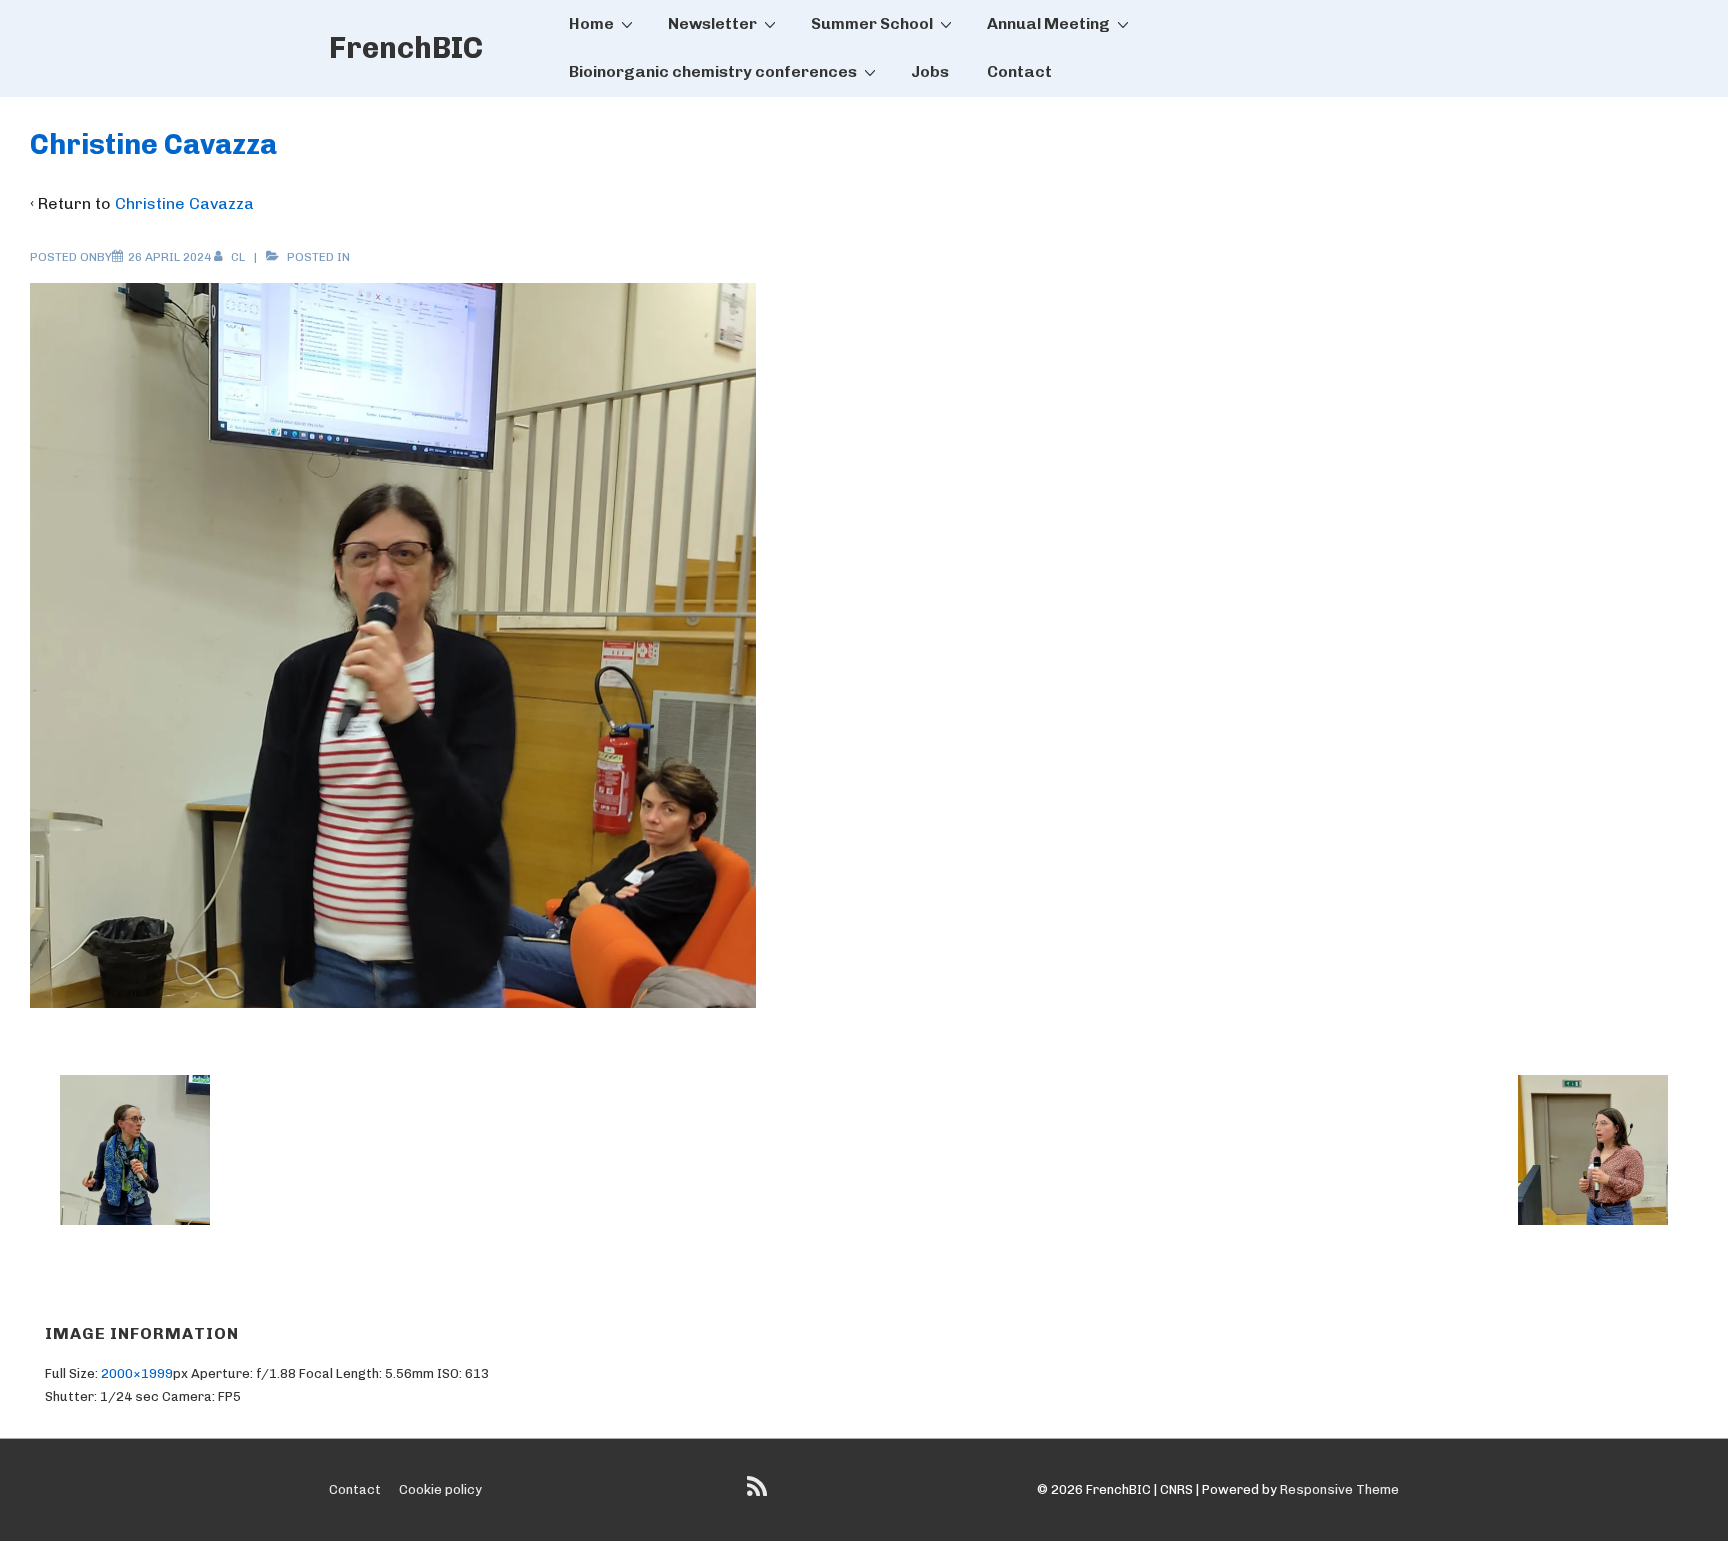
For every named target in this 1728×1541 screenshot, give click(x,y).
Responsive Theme (1339, 1489)
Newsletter (712, 23)
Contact (1019, 71)
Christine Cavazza (184, 203)
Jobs (930, 71)
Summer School (872, 23)
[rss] (759, 1493)
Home (591, 23)
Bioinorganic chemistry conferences (713, 71)
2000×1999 (137, 1373)
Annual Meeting (1048, 23)
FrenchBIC (406, 48)
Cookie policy (440, 1489)
